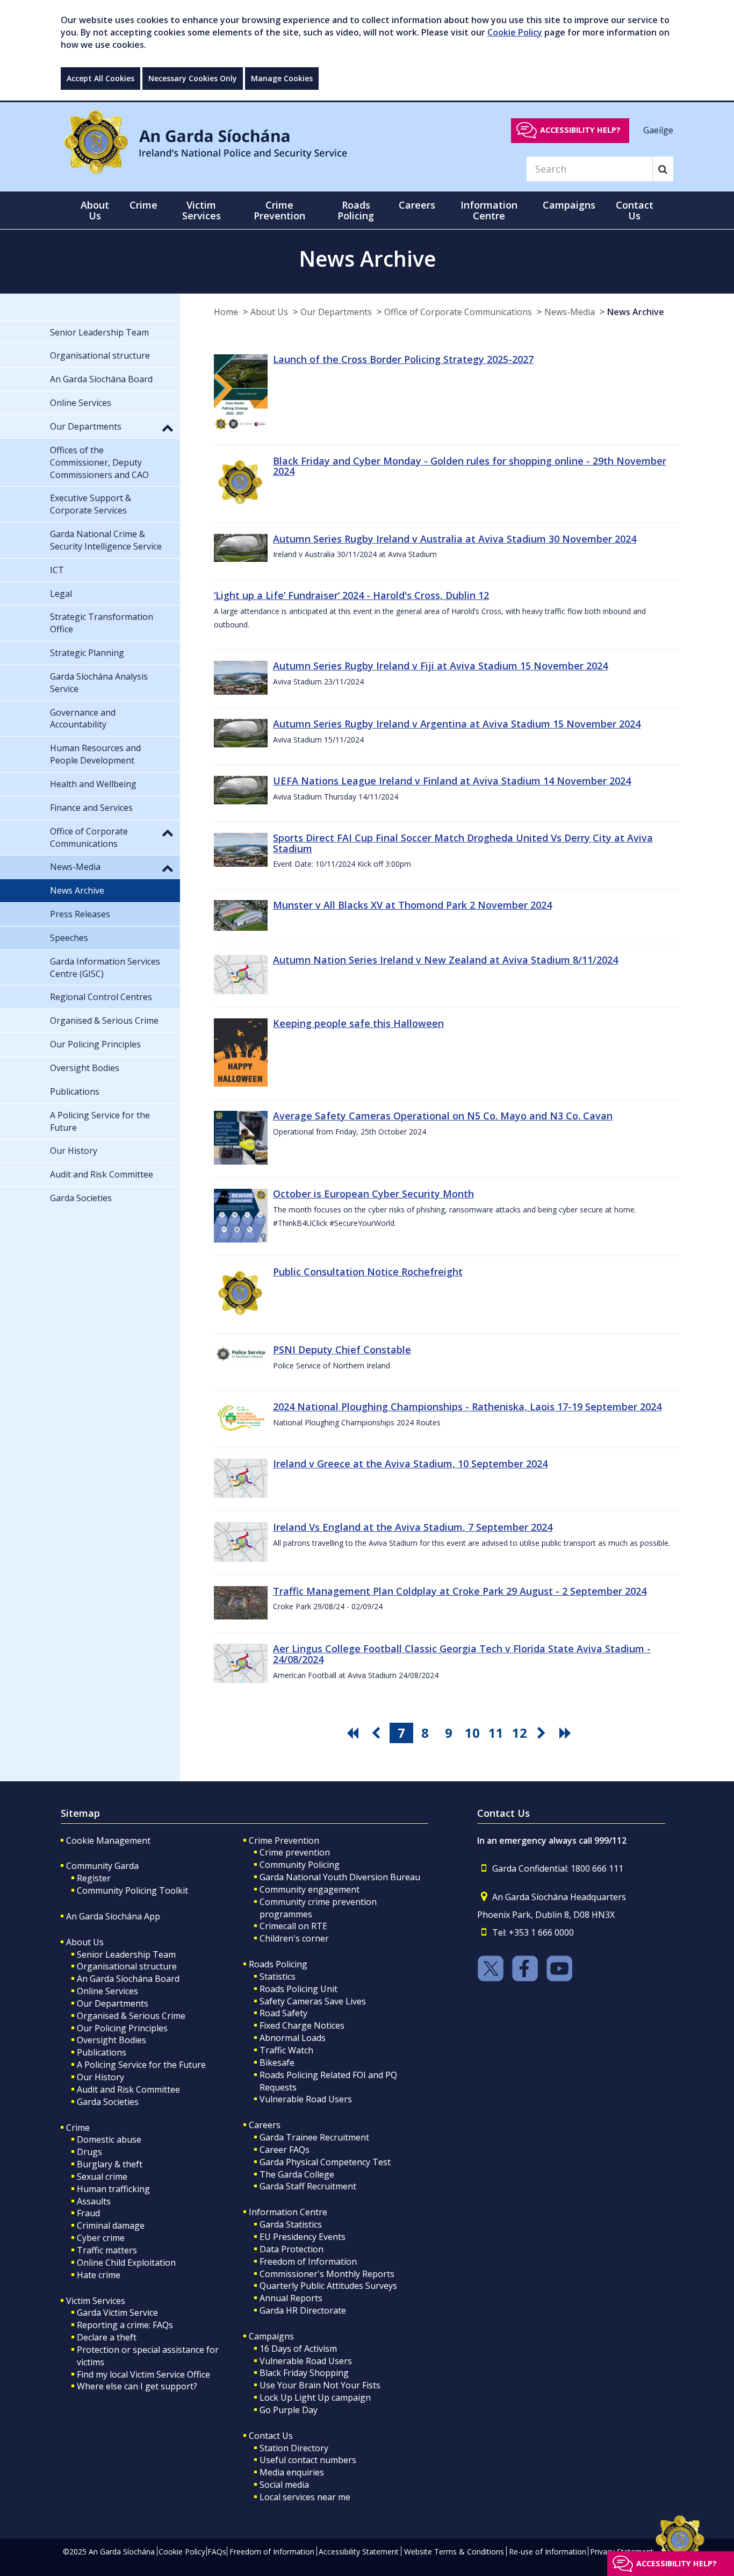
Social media (284, 2485)
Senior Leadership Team (126, 1954)
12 (520, 1733)
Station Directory (294, 2448)
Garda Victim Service (117, 2313)
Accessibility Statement (359, 2552)
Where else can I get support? (137, 2386)
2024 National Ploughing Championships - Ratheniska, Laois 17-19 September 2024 (467, 1407)
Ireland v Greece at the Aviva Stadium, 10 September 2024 (410, 1464)
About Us (269, 312)
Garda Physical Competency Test (325, 2162)
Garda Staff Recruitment (308, 2186)
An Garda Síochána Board (128, 1979)
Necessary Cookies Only (193, 78)
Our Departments (336, 312)
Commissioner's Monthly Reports (327, 2274)
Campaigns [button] (569, 205)
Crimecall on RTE (293, 1926)
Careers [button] (417, 205)
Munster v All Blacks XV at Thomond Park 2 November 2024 (412, 905)
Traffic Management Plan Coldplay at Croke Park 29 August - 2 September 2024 (460, 1591)
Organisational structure (127, 1966)
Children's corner (294, 1938)
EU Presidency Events (303, 2237)
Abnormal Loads (293, 2038)
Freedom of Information (308, 2261)
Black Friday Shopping (304, 2373)
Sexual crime (102, 2177)
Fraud (88, 2213)
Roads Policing (278, 1964)
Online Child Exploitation (126, 2263)
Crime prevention (295, 1852)
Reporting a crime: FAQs (125, 2325)
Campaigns (271, 2336)
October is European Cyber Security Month (373, 1194)
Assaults (94, 2201)
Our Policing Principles (122, 2028)
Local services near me (305, 2497)
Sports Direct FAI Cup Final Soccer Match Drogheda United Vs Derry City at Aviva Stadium (463, 843)
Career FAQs (285, 2150)
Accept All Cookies (100, 78)
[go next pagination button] (543, 1733)
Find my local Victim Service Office (143, 2374)
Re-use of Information (548, 2552)
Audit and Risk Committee (128, 2089)
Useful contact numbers (308, 2460)
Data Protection (292, 2249)
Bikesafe (277, 2063)
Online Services (107, 1991)
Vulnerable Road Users (306, 2099)
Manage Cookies (282, 78)
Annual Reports (291, 2298)
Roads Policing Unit (298, 1989)
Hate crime (99, 2275)
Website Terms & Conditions (454, 2552)
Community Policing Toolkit (132, 1890)
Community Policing (300, 1865)
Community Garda (102, 1866)
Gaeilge (658, 130)
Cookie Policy (515, 32)
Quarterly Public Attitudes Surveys (328, 2286)
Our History (100, 2077)
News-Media (570, 312)
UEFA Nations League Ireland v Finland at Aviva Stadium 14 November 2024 (452, 781)
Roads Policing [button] (356, 210)
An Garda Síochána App (113, 1916)
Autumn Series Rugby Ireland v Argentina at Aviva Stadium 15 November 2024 (457, 724)
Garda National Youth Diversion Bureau (340, 1877)
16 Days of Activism (298, 2349)
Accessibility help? (580, 130)
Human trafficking (113, 2189)
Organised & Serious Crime (131, 2016)
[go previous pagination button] (378, 1733)
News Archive (636, 312)
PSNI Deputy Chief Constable (342, 1350)
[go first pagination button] (354, 1733)
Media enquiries (292, 2472)
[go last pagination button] (567, 1733)
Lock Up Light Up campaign (315, 2397)
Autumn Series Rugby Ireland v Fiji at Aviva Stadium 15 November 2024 (440, 666)
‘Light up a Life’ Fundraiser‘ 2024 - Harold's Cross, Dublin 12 (351, 595)
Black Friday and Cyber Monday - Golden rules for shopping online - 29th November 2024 (470, 466)
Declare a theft (107, 2337)
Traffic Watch (286, 2050)
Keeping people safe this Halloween (358, 1023)
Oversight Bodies (111, 2040)
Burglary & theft (110, 2164)
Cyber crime (101, 2238)
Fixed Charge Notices (302, 2025)
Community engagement (310, 1889)
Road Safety (283, 2013)
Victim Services (96, 2301)
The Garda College (297, 2174)
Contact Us (271, 2436)
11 (496, 1733)
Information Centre (288, 2212)
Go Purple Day (289, 2410)
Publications (102, 2052)
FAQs (217, 2552)
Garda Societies (108, 2102)
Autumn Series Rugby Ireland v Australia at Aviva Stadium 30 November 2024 (455, 539)
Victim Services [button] (202, 210)
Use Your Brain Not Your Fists (320, 2385)
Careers (265, 2125)
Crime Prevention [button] (279, 210)
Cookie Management (108, 1840)
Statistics (278, 1976)
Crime (78, 2128)
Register (94, 1878)
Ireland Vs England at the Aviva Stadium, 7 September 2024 (413, 1527)
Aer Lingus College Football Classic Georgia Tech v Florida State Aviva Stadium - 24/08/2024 (462, 1654)
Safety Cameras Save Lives (313, 2001)
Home (226, 312)
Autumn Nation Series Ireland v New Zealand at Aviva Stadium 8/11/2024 (445, 960)
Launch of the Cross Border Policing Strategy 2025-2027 (403, 359)
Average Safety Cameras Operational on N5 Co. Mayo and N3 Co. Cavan (443, 1116)
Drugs (89, 2152)
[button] (168, 427)
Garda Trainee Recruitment (314, 2137)
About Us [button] (95, 210)
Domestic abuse (109, 2139)
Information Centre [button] (489, 210)
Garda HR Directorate (303, 2310)
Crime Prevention (284, 1840)
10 (472, 1733)
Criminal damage (111, 2225)
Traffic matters (107, 2250)
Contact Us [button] (635, 210)
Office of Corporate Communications (458, 312)
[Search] (663, 169)
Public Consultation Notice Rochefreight (368, 1272)
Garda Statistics (291, 2224)
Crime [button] (143, 205)
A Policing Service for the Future (141, 2065)
